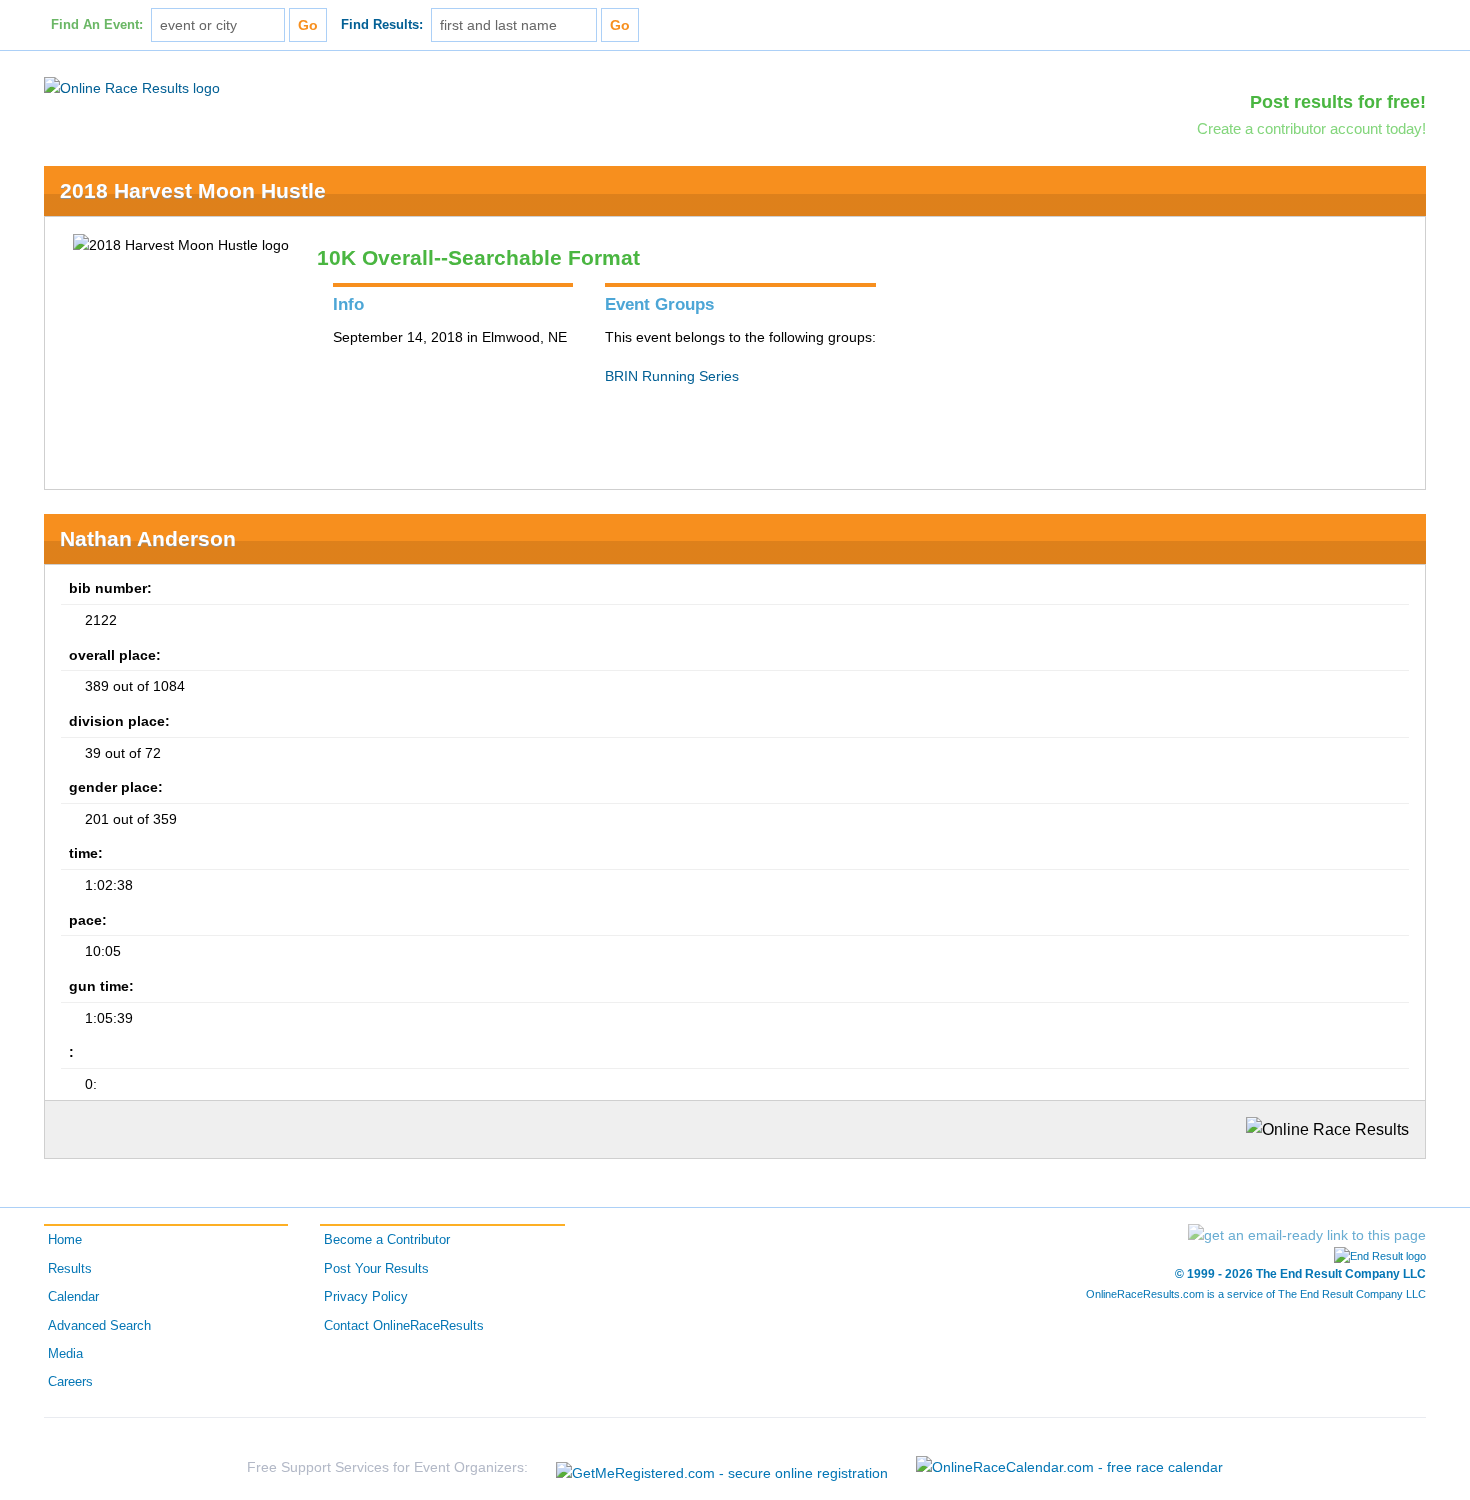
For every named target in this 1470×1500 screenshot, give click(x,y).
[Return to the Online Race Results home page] (132, 87)
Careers (70, 1382)
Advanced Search (99, 1326)
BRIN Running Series (672, 376)
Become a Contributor (387, 1240)
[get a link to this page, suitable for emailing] (1307, 1235)
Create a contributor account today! (1311, 128)
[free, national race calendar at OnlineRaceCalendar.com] (1069, 1467)
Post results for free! (1338, 102)
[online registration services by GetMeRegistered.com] (722, 1467)
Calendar (73, 1297)
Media (65, 1354)
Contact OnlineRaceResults (404, 1326)
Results (70, 1269)
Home (65, 1240)
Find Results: (382, 25)
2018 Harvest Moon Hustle (193, 190)
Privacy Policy (366, 1297)
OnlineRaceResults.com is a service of (1256, 1294)
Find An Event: (97, 25)
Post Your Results (376, 1269)
